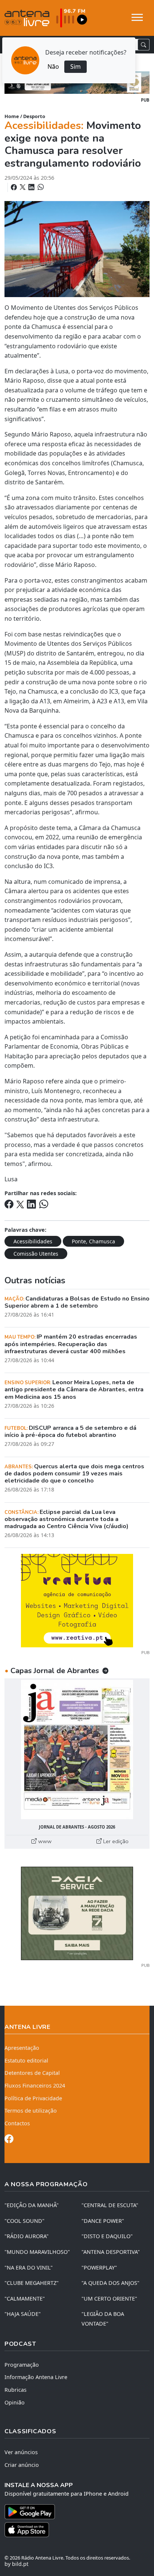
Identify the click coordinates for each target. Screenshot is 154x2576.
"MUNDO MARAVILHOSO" (37, 2252)
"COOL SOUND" (24, 2221)
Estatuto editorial (26, 2060)
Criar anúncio (22, 2465)
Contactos (17, 2123)
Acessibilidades (33, 1241)
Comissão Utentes (36, 1254)
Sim (76, 67)
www (44, 1841)
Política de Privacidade (33, 2098)
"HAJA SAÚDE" (23, 2314)
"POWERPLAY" (99, 2268)
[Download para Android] (73, 2512)
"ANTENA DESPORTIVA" (111, 2252)
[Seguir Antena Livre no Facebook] (9, 2140)
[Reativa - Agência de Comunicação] (77, 1600)
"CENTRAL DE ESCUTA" (110, 2205)
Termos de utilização (31, 2111)
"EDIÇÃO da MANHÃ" (32, 2205)
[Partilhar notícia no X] (23, 187)
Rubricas (16, 2390)
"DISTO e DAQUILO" (107, 2236)
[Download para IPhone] (77, 2530)
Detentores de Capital (32, 2073)
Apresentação (22, 2048)
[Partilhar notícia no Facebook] (15, 187)
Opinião (15, 2402)
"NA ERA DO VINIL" (29, 2268)
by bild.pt (16, 2564)
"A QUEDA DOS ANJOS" (110, 2283)
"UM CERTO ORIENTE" (109, 2299)
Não (53, 67)
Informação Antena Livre (36, 2377)
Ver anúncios (21, 2452)
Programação (22, 2365)
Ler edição (115, 1841)
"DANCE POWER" (103, 2221)
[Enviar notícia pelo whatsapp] (40, 187)
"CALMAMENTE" (25, 2299)
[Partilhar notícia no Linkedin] (32, 187)
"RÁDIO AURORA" (27, 2236)
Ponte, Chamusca (93, 1241)
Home (12, 116)
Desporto (34, 116)
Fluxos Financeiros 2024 (35, 2086)
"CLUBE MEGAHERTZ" (32, 2283)
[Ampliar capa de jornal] (77, 1750)
